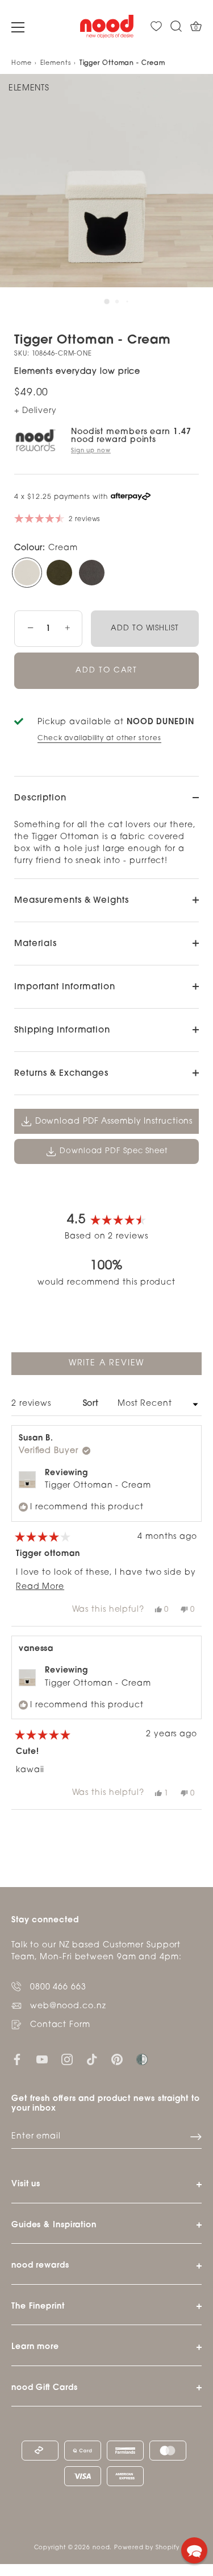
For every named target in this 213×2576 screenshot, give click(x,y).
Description (40, 798)
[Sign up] (196, 2137)
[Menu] (18, 27)
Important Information (65, 987)
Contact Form (60, 2025)
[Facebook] (17, 2060)
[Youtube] (42, 2060)
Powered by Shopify (147, 2548)
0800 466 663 (58, 1987)
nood (101, 2548)
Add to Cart (106, 670)
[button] (194, 2550)
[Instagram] (67, 2060)
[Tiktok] (92, 2060)
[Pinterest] (117, 2060)
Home (22, 63)
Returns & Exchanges (61, 1074)
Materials (35, 944)
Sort (93, 1404)
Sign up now (91, 451)
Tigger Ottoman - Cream (98, 1486)
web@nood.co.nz (68, 2006)
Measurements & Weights (72, 901)
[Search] (176, 26)
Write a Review (127, 1367)
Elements (56, 63)
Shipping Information (62, 1031)
